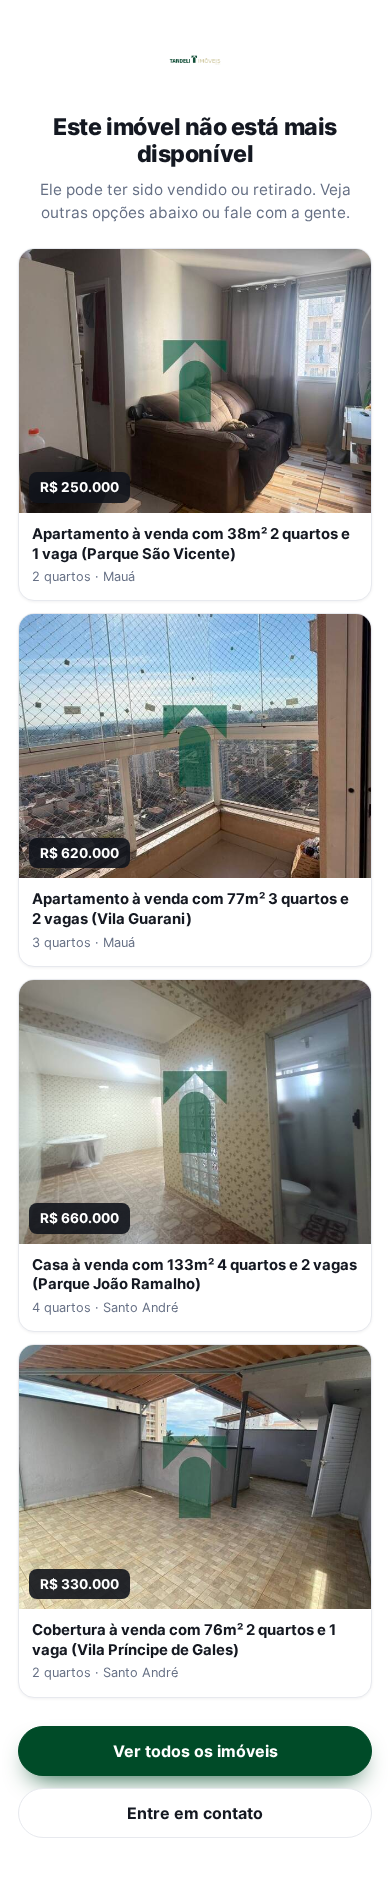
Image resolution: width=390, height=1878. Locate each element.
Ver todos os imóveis (195, 1751)
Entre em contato (195, 1813)
